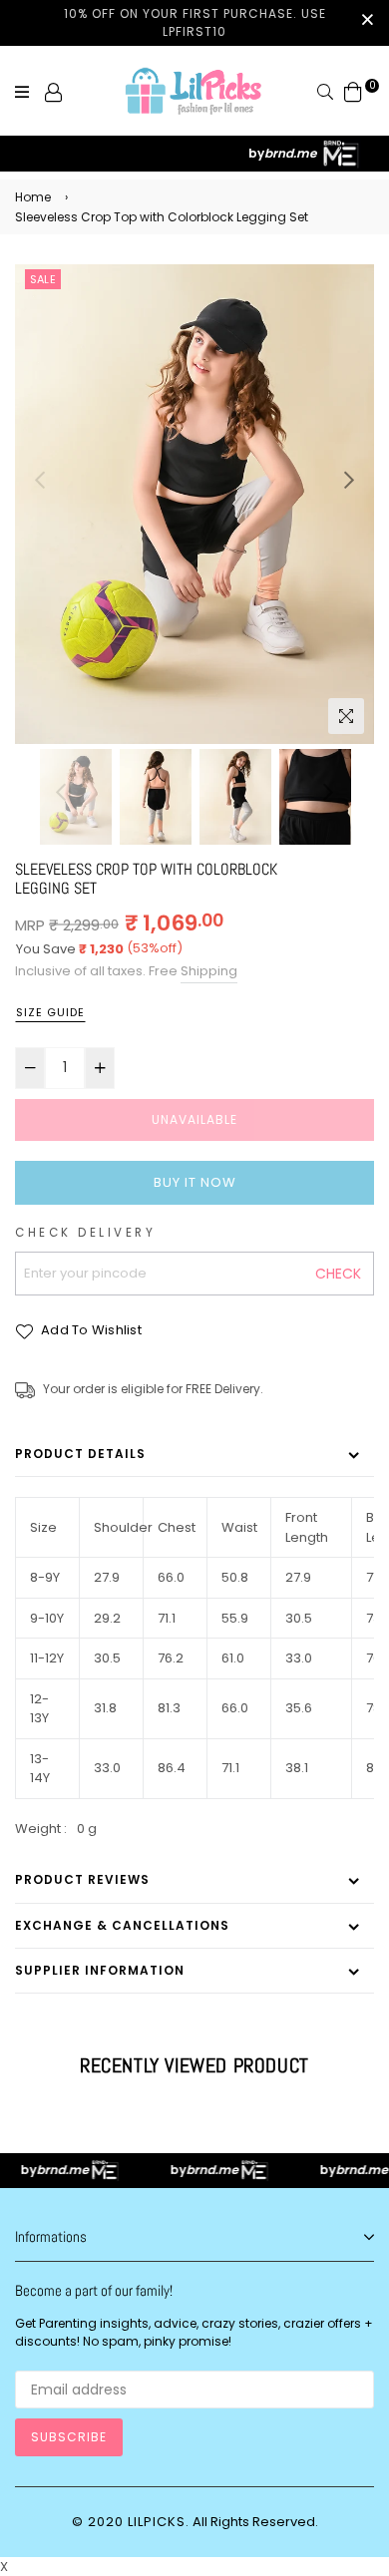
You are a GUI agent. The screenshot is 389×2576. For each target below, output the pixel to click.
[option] (194, 504)
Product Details (80, 1454)
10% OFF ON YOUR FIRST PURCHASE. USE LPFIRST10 (195, 22)
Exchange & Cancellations (122, 1925)
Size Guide (50, 1012)
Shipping (209, 971)
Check (338, 1274)
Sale (43, 279)
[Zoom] (346, 716)
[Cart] (353, 91)
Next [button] (349, 480)
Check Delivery (85, 1233)
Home (33, 197)
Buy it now (195, 1182)
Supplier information (100, 1970)
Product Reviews (82, 1879)
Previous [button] (40, 480)
